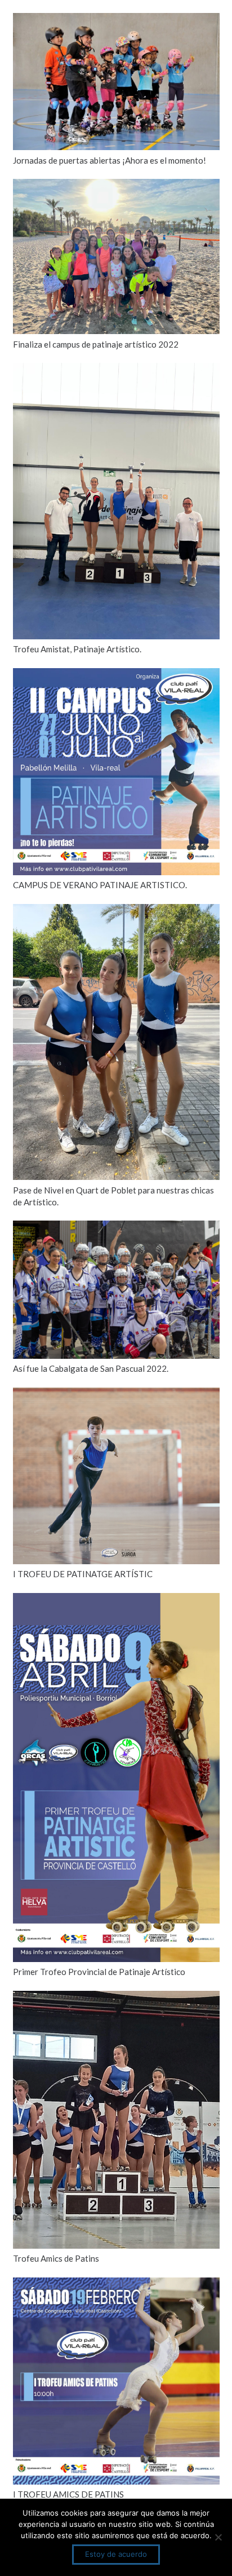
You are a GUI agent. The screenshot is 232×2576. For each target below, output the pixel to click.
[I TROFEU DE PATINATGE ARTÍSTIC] (116, 1394)
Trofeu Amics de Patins (56, 2258)
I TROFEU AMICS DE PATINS (68, 2494)
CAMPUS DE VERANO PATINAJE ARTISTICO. (100, 885)
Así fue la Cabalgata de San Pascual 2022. (91, 1368)
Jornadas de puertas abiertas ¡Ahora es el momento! (110, 160)
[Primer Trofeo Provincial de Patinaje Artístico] (116, 1600)
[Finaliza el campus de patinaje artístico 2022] (116, 186)
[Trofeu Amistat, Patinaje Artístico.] (116, 370)
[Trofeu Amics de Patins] (116, 1998)
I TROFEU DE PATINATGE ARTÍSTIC (83, 1574)
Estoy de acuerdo (116, 2554)
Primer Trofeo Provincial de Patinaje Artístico (99, 1972)
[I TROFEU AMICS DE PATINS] (116, 2284)
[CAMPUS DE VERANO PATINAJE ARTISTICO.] (116, 675)
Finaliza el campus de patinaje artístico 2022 (96, 344)
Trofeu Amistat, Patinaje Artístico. (77, 649)
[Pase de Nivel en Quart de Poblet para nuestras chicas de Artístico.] (116, 911)
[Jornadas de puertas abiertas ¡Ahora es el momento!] (116, 20)
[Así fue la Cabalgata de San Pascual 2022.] (116, 1227)
